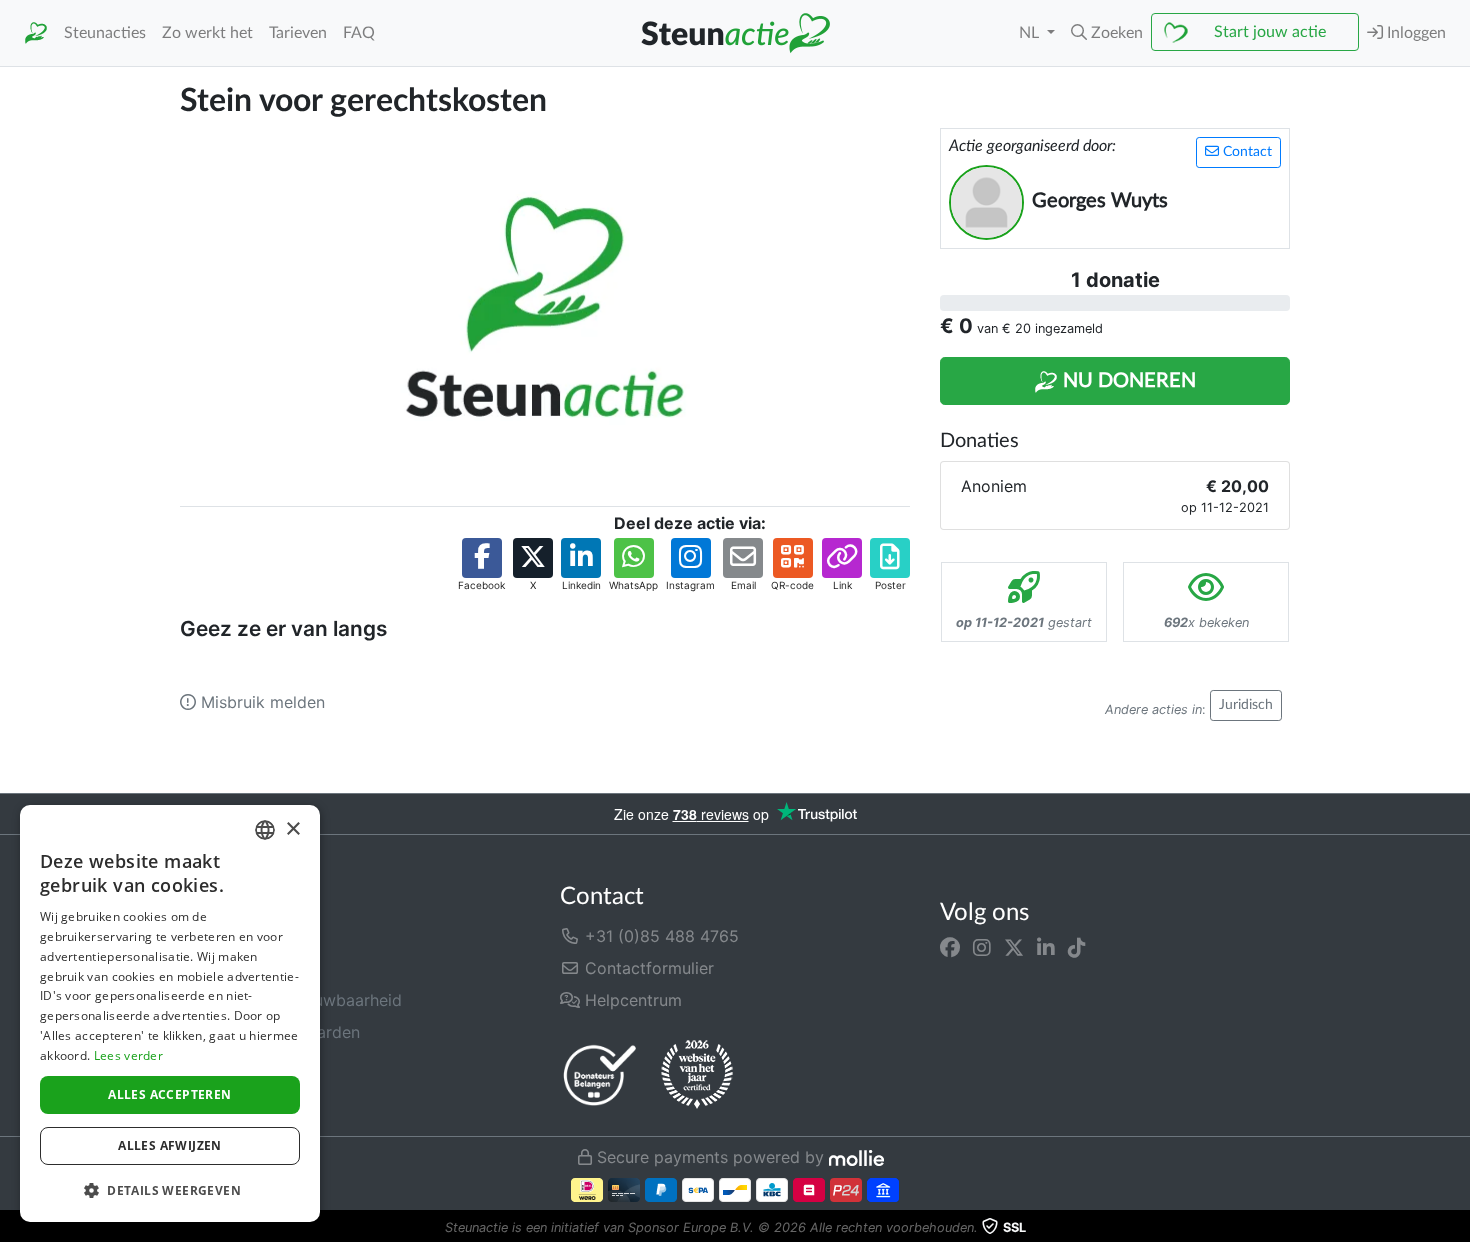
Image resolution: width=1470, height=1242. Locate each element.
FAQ (359, 33)
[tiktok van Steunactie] (1077, 948)
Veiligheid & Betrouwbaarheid (291, 1000)
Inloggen (1414, 33)
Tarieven (298, 33)
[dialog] (170, 1013)
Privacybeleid (231, 1064)
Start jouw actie (1270, 32)
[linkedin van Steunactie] (1046, 948)
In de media (224, 968)
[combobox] (265, 830)
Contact (1245, 152)
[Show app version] (1456, 1228)
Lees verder (128, 1055)
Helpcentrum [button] (631, 1000)
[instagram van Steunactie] (982, 948)
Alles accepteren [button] (169, 1094)
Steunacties (105, 33)
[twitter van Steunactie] (1014, 948)
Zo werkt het (207, 33)
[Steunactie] (36, 33)
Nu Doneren (1127, 381)
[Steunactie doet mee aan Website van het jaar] (697, 1075)
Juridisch (1246, 705)
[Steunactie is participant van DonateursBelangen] (600, 1074)
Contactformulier (647, 968)
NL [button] (1031, 33)
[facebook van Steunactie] (950, 948)
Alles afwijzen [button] (170, 1145)
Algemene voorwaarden (270, 1032)
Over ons (214, 936)
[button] (1107, 33)
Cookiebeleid (230, 1096)
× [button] (292, 829)
